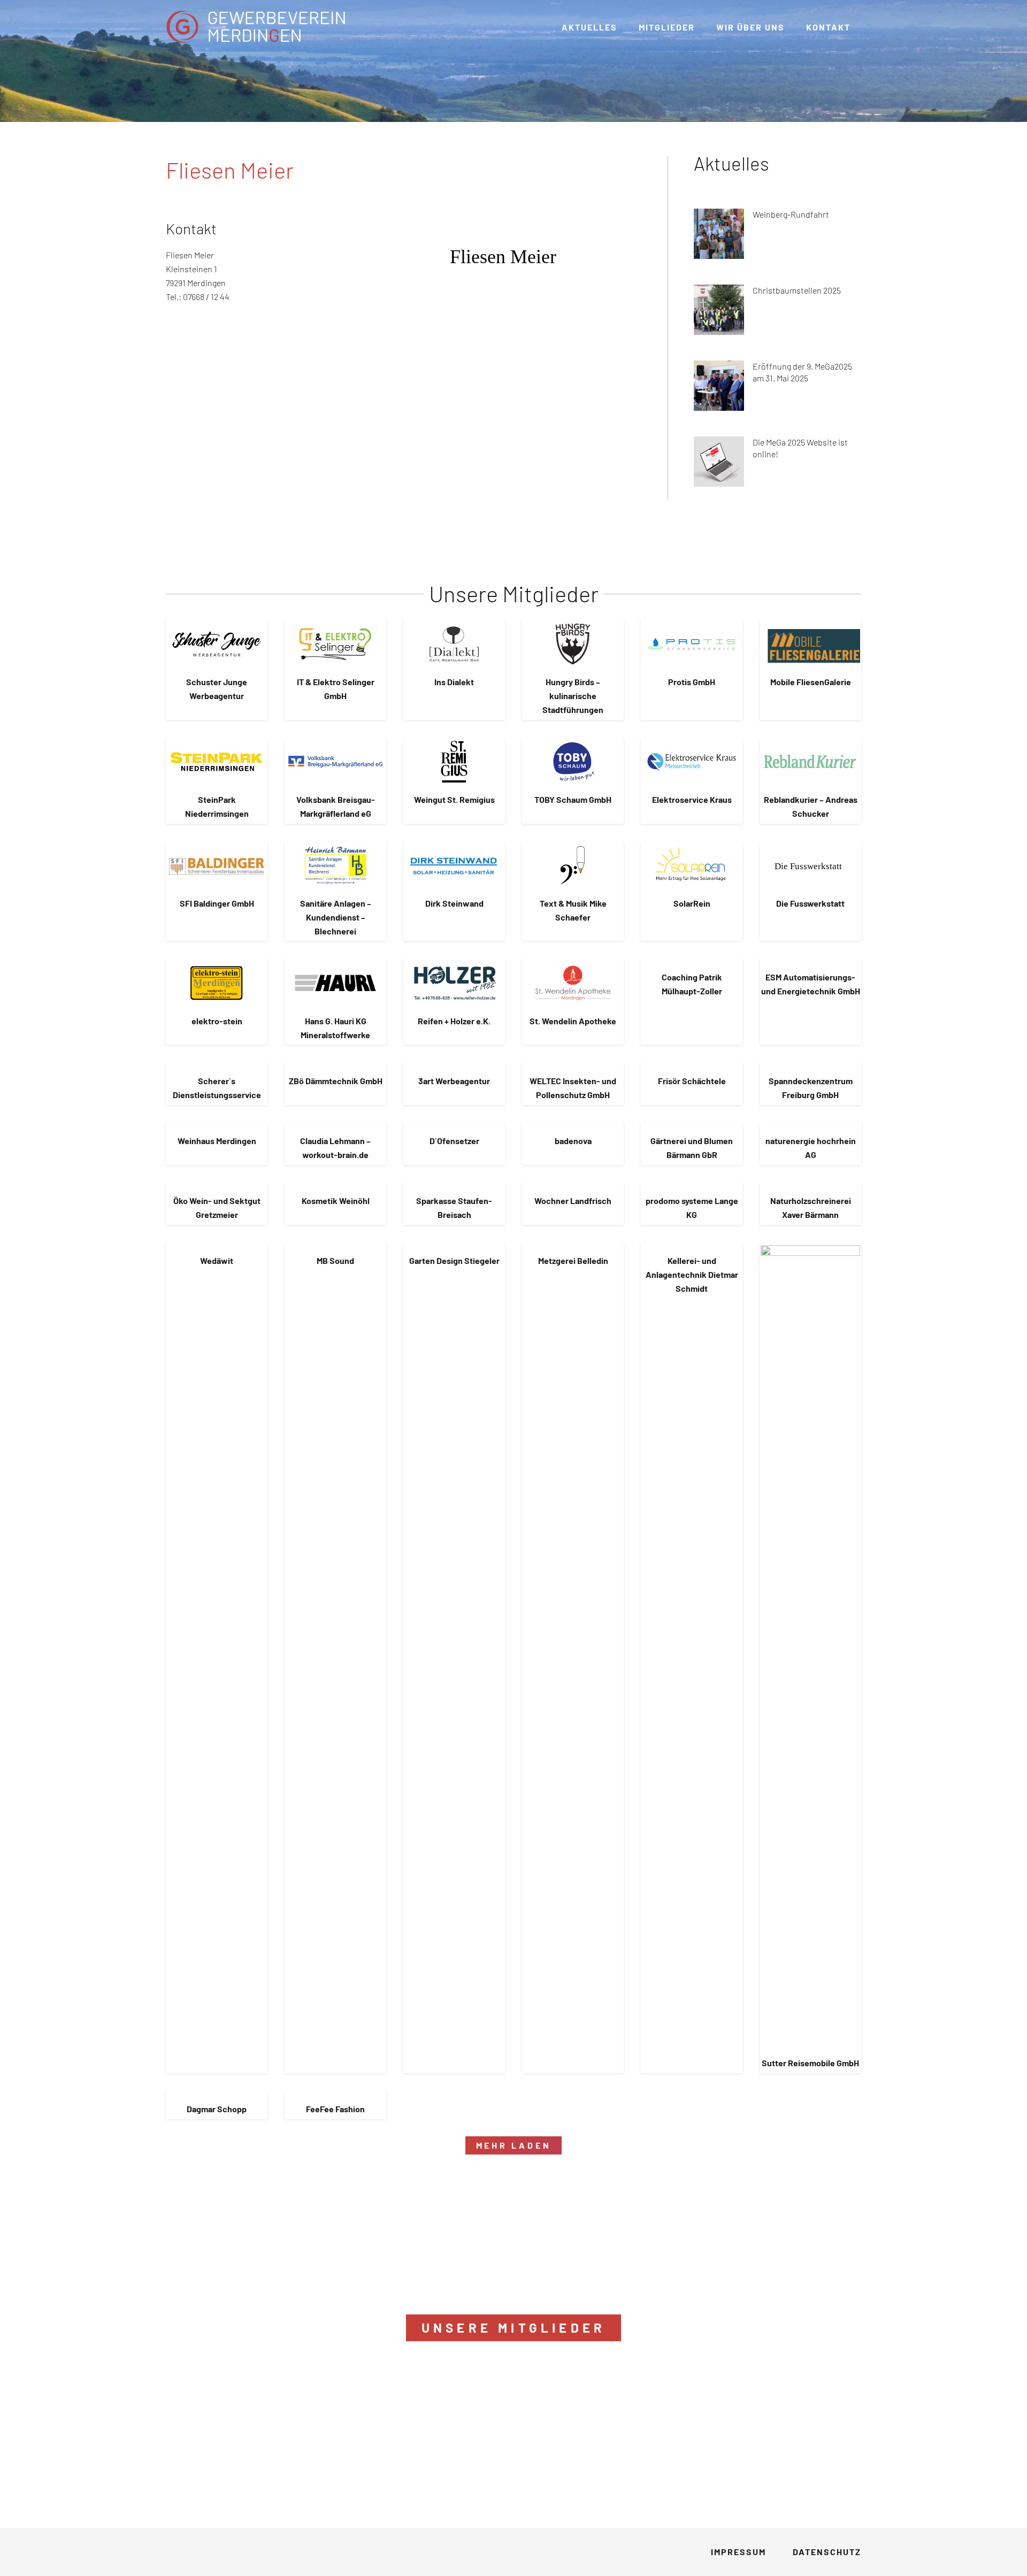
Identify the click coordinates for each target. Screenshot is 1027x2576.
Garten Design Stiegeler (454, 1260)
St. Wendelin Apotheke (573, 1021)
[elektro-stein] (217, 983)
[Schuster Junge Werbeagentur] (217, 644)
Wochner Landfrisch (573, 1201)
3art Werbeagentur (454, 1081)
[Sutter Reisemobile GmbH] (810, 1646)
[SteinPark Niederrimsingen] (217, 762)
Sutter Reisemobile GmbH (810, 2063)
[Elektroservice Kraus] (692, 762)
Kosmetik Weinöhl (336, 1201)
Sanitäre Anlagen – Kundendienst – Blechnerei (336, 917)
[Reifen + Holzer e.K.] (454, 983)
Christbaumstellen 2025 (797, 290)
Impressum (738, 2552)
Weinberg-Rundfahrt (791, 214)
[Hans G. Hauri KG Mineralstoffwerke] (335, 983)
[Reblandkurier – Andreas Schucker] (810, 762)
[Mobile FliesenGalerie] (810, 644)
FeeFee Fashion (335, 2109)
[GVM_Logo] (256, 27)
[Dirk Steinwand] (454, 865)
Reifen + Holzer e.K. (454, 1021)
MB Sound (335, 1260)
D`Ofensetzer (454, 1141)
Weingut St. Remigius (454, 799)
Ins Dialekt (454, 682)
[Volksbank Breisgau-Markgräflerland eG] (335, 762)
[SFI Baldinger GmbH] (217, 865)
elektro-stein (217, 1021)
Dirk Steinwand (454, 903)
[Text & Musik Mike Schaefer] (573, 865)
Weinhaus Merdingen (217, 1141)
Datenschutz (827, 2552)
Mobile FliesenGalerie (811, 682)
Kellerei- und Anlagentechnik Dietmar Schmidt (692, 1274)
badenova (573, 1141)
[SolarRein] (692, 865)
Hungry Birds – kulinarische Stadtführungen (573, 696)
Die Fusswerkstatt (810, 903)
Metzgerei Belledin (573, 1260)
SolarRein (692, 903)
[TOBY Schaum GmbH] (573, 762)
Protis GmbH (692, 682)
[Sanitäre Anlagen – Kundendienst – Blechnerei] (335, 865)
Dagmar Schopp (217, 2109)
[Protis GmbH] (692, 644)
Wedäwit (217, 1260)
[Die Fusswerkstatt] (810, 865)
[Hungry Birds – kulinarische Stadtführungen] (573, 644)
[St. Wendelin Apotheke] (573, 983)
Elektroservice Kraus (692, 799)
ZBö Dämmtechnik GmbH (336, 1081)
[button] (792, 26)
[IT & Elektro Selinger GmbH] (335, 644)
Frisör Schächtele (692, 1081)
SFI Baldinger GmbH (217, 903)
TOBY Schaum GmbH (573, 799)
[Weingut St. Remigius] (454, 762)
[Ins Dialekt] (454, 644)
